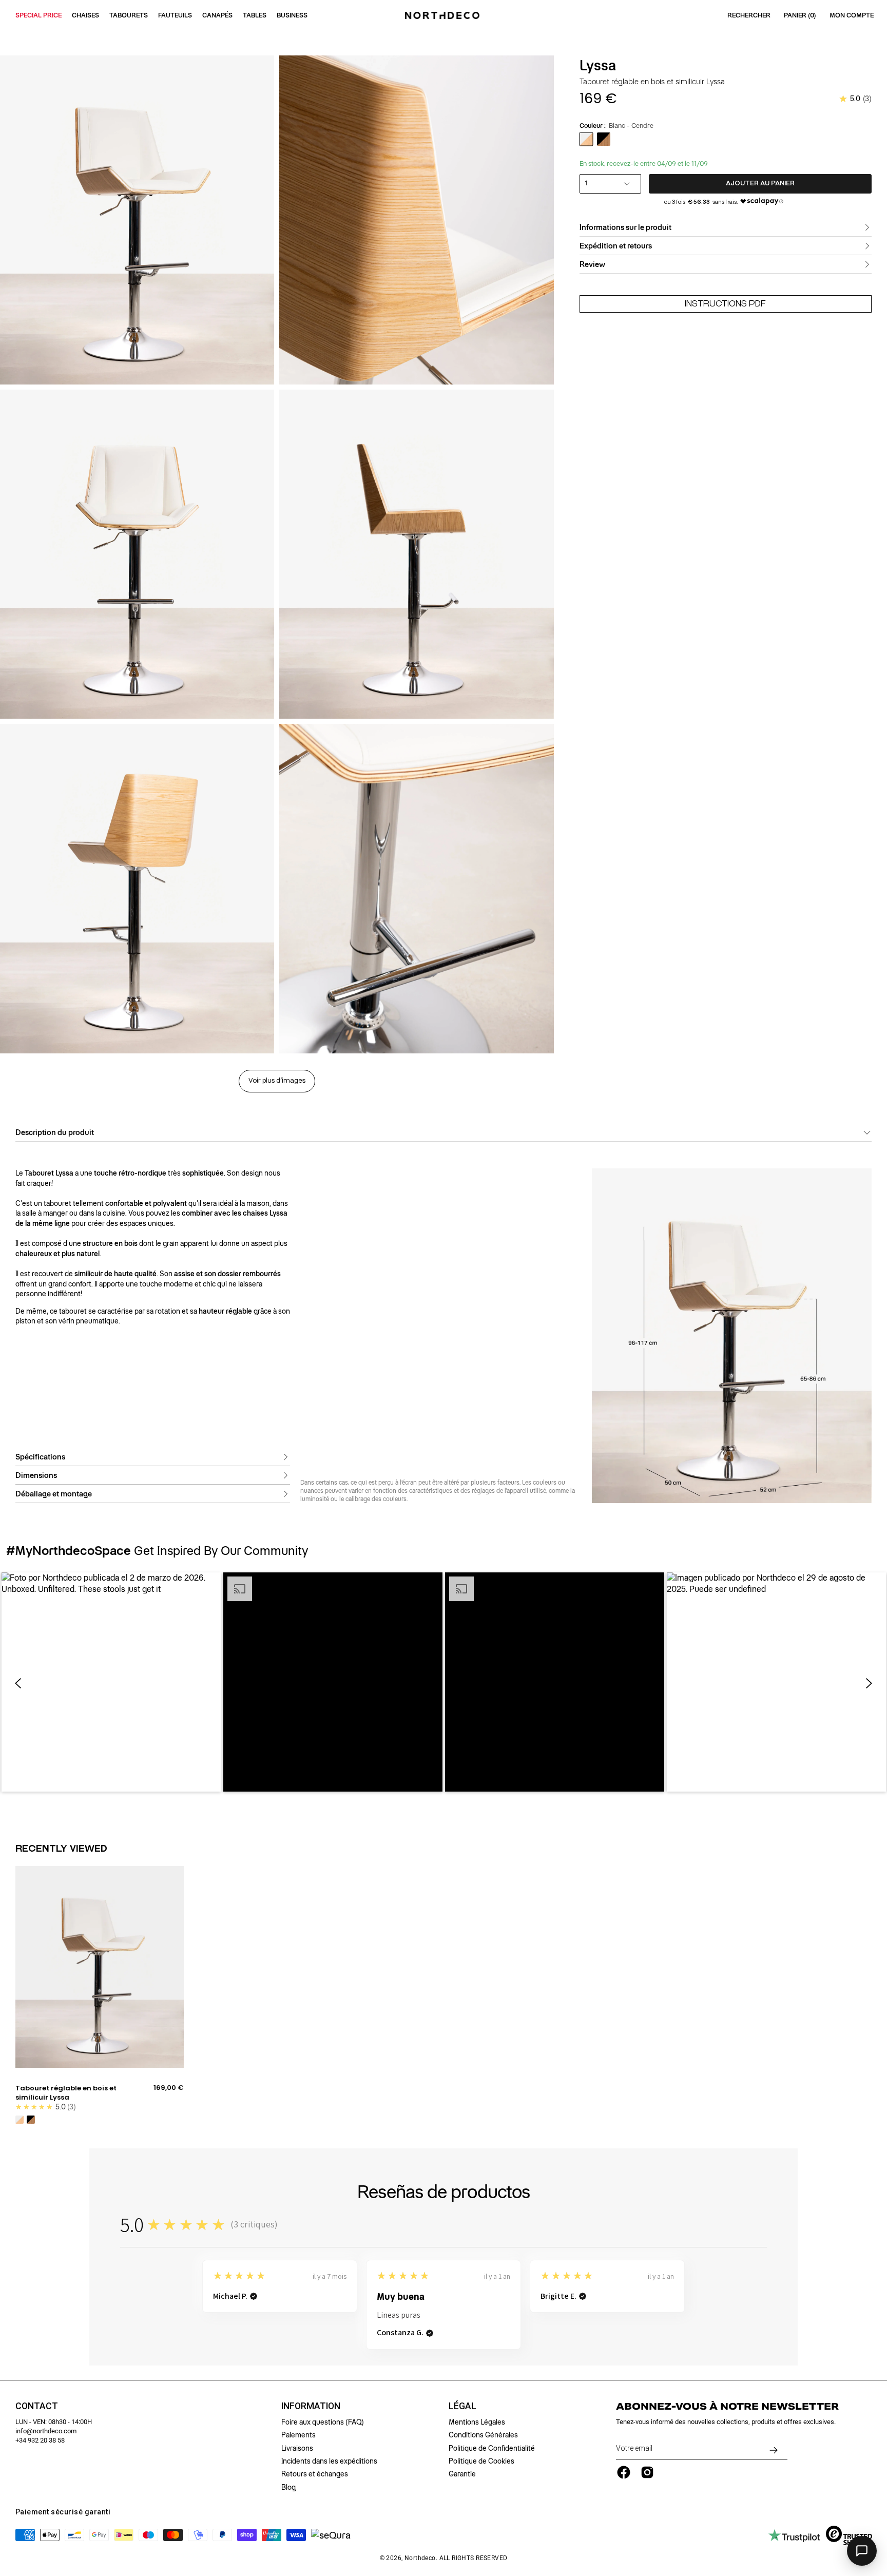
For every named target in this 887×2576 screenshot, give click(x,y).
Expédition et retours (616, 246)
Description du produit (55, 1132)
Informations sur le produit (625, 227)
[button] (111, 1682)
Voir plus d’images (277, 1081)
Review (592, 264)
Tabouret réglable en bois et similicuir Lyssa (66, 2093)
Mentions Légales (477, 2422)
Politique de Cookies (481, 2461)
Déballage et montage (54, 1494)
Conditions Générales (483, 2435)
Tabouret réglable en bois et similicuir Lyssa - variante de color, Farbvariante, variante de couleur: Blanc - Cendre (20, 2120)
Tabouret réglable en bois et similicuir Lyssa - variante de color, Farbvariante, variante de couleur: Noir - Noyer (31, 2120)
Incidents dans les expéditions (329, 2461)
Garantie (462, 2474)
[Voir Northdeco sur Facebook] (624, 2472)
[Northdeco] (444, 15)
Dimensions (36, 1475)
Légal (462, 2406)
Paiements (298, 2435)
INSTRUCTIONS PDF (725, 304)
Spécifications (40, 1457)
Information (311, 2406)
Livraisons (297, 2448)
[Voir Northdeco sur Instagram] (647, 2472)
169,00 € (169, 2088)
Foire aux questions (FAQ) (323, 2422)
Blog (288, 2487)
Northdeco (420, 2558)
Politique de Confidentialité (492, 2448)
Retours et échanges (315, 2474)
